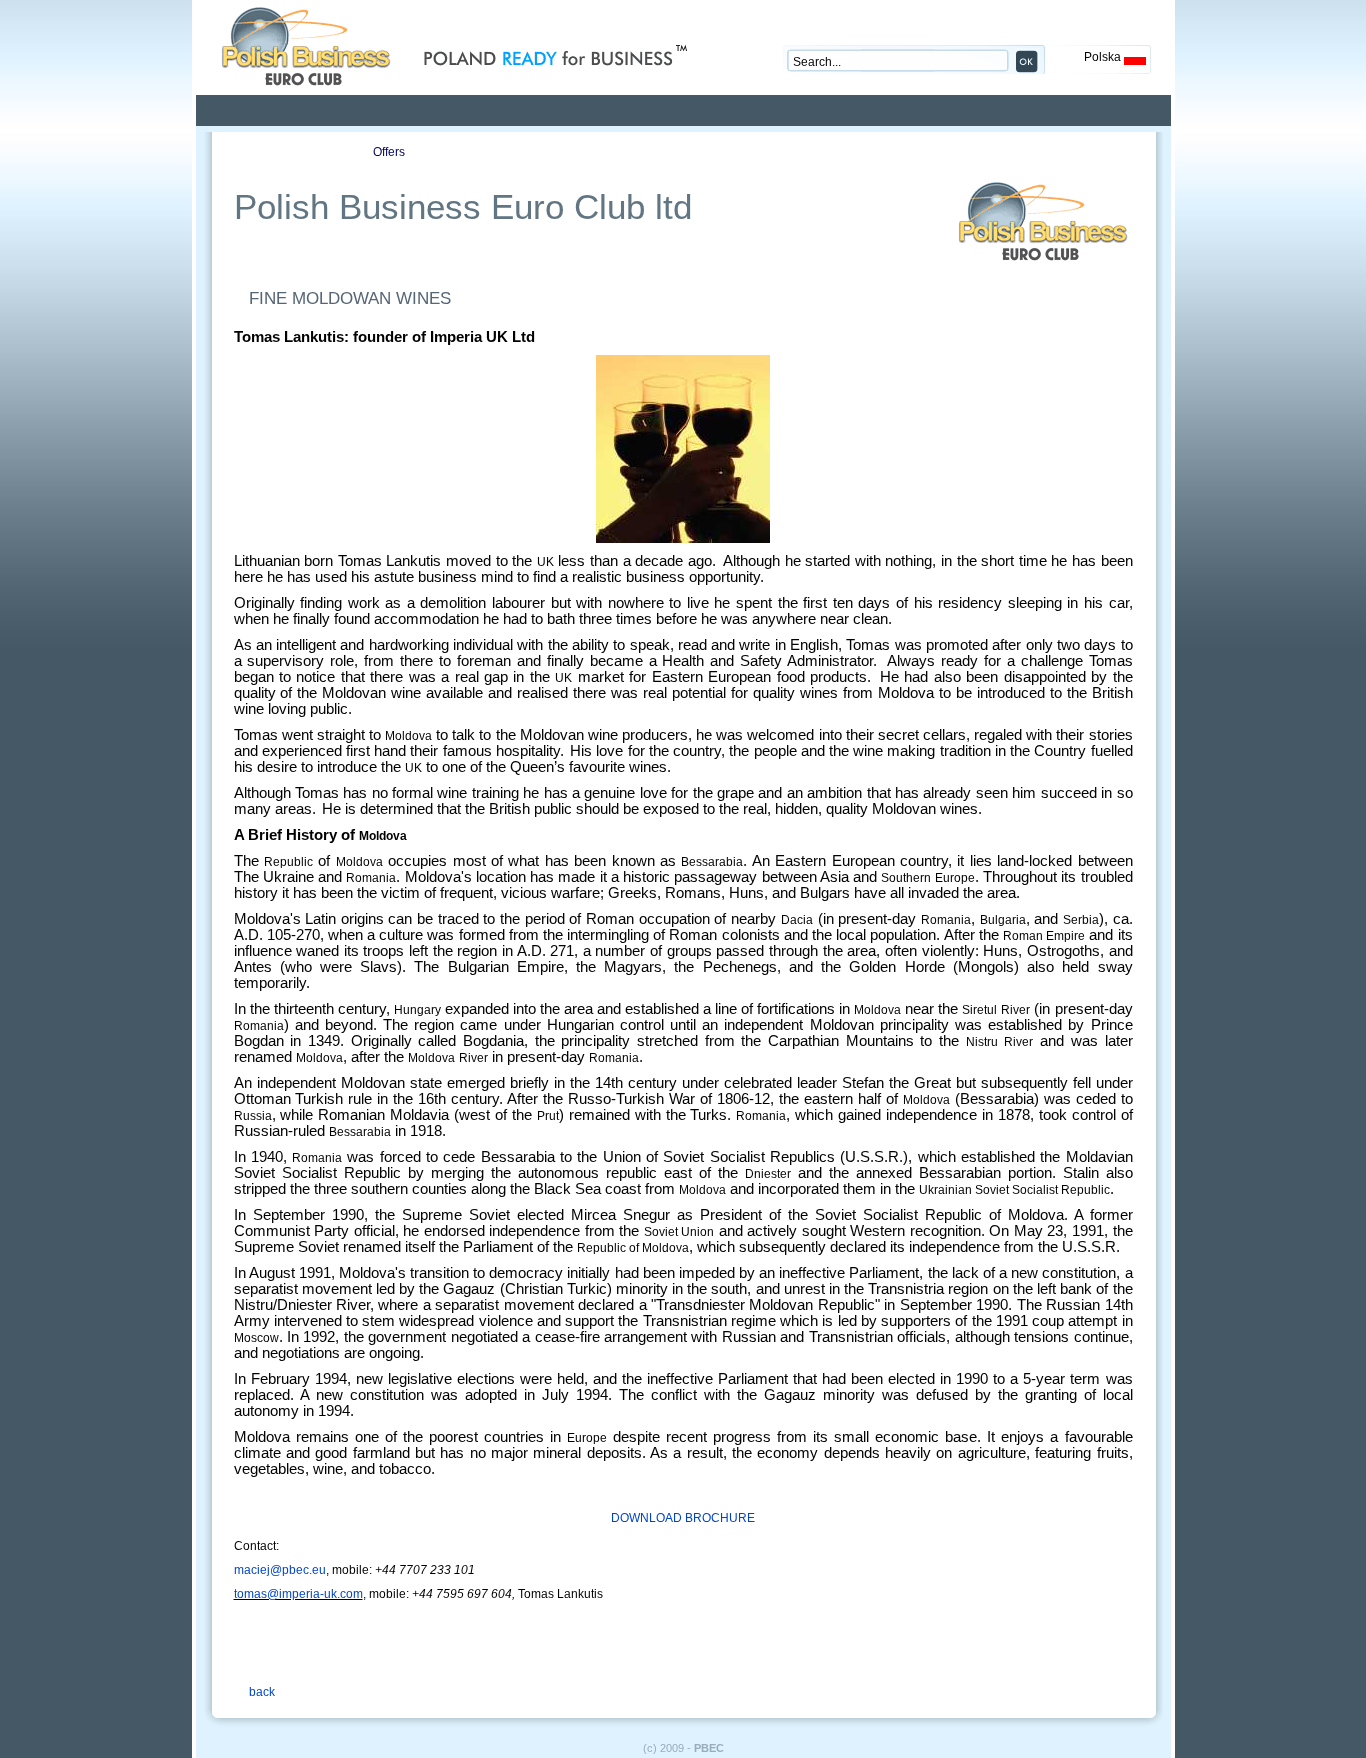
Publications (504, 152)
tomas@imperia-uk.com (298, 1594)
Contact (734, 152)
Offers (389, 152)
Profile (274, 152)
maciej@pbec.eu (280, 1570)
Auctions (619, 152)
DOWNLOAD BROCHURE (683, 1518)
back (262, 1692)
